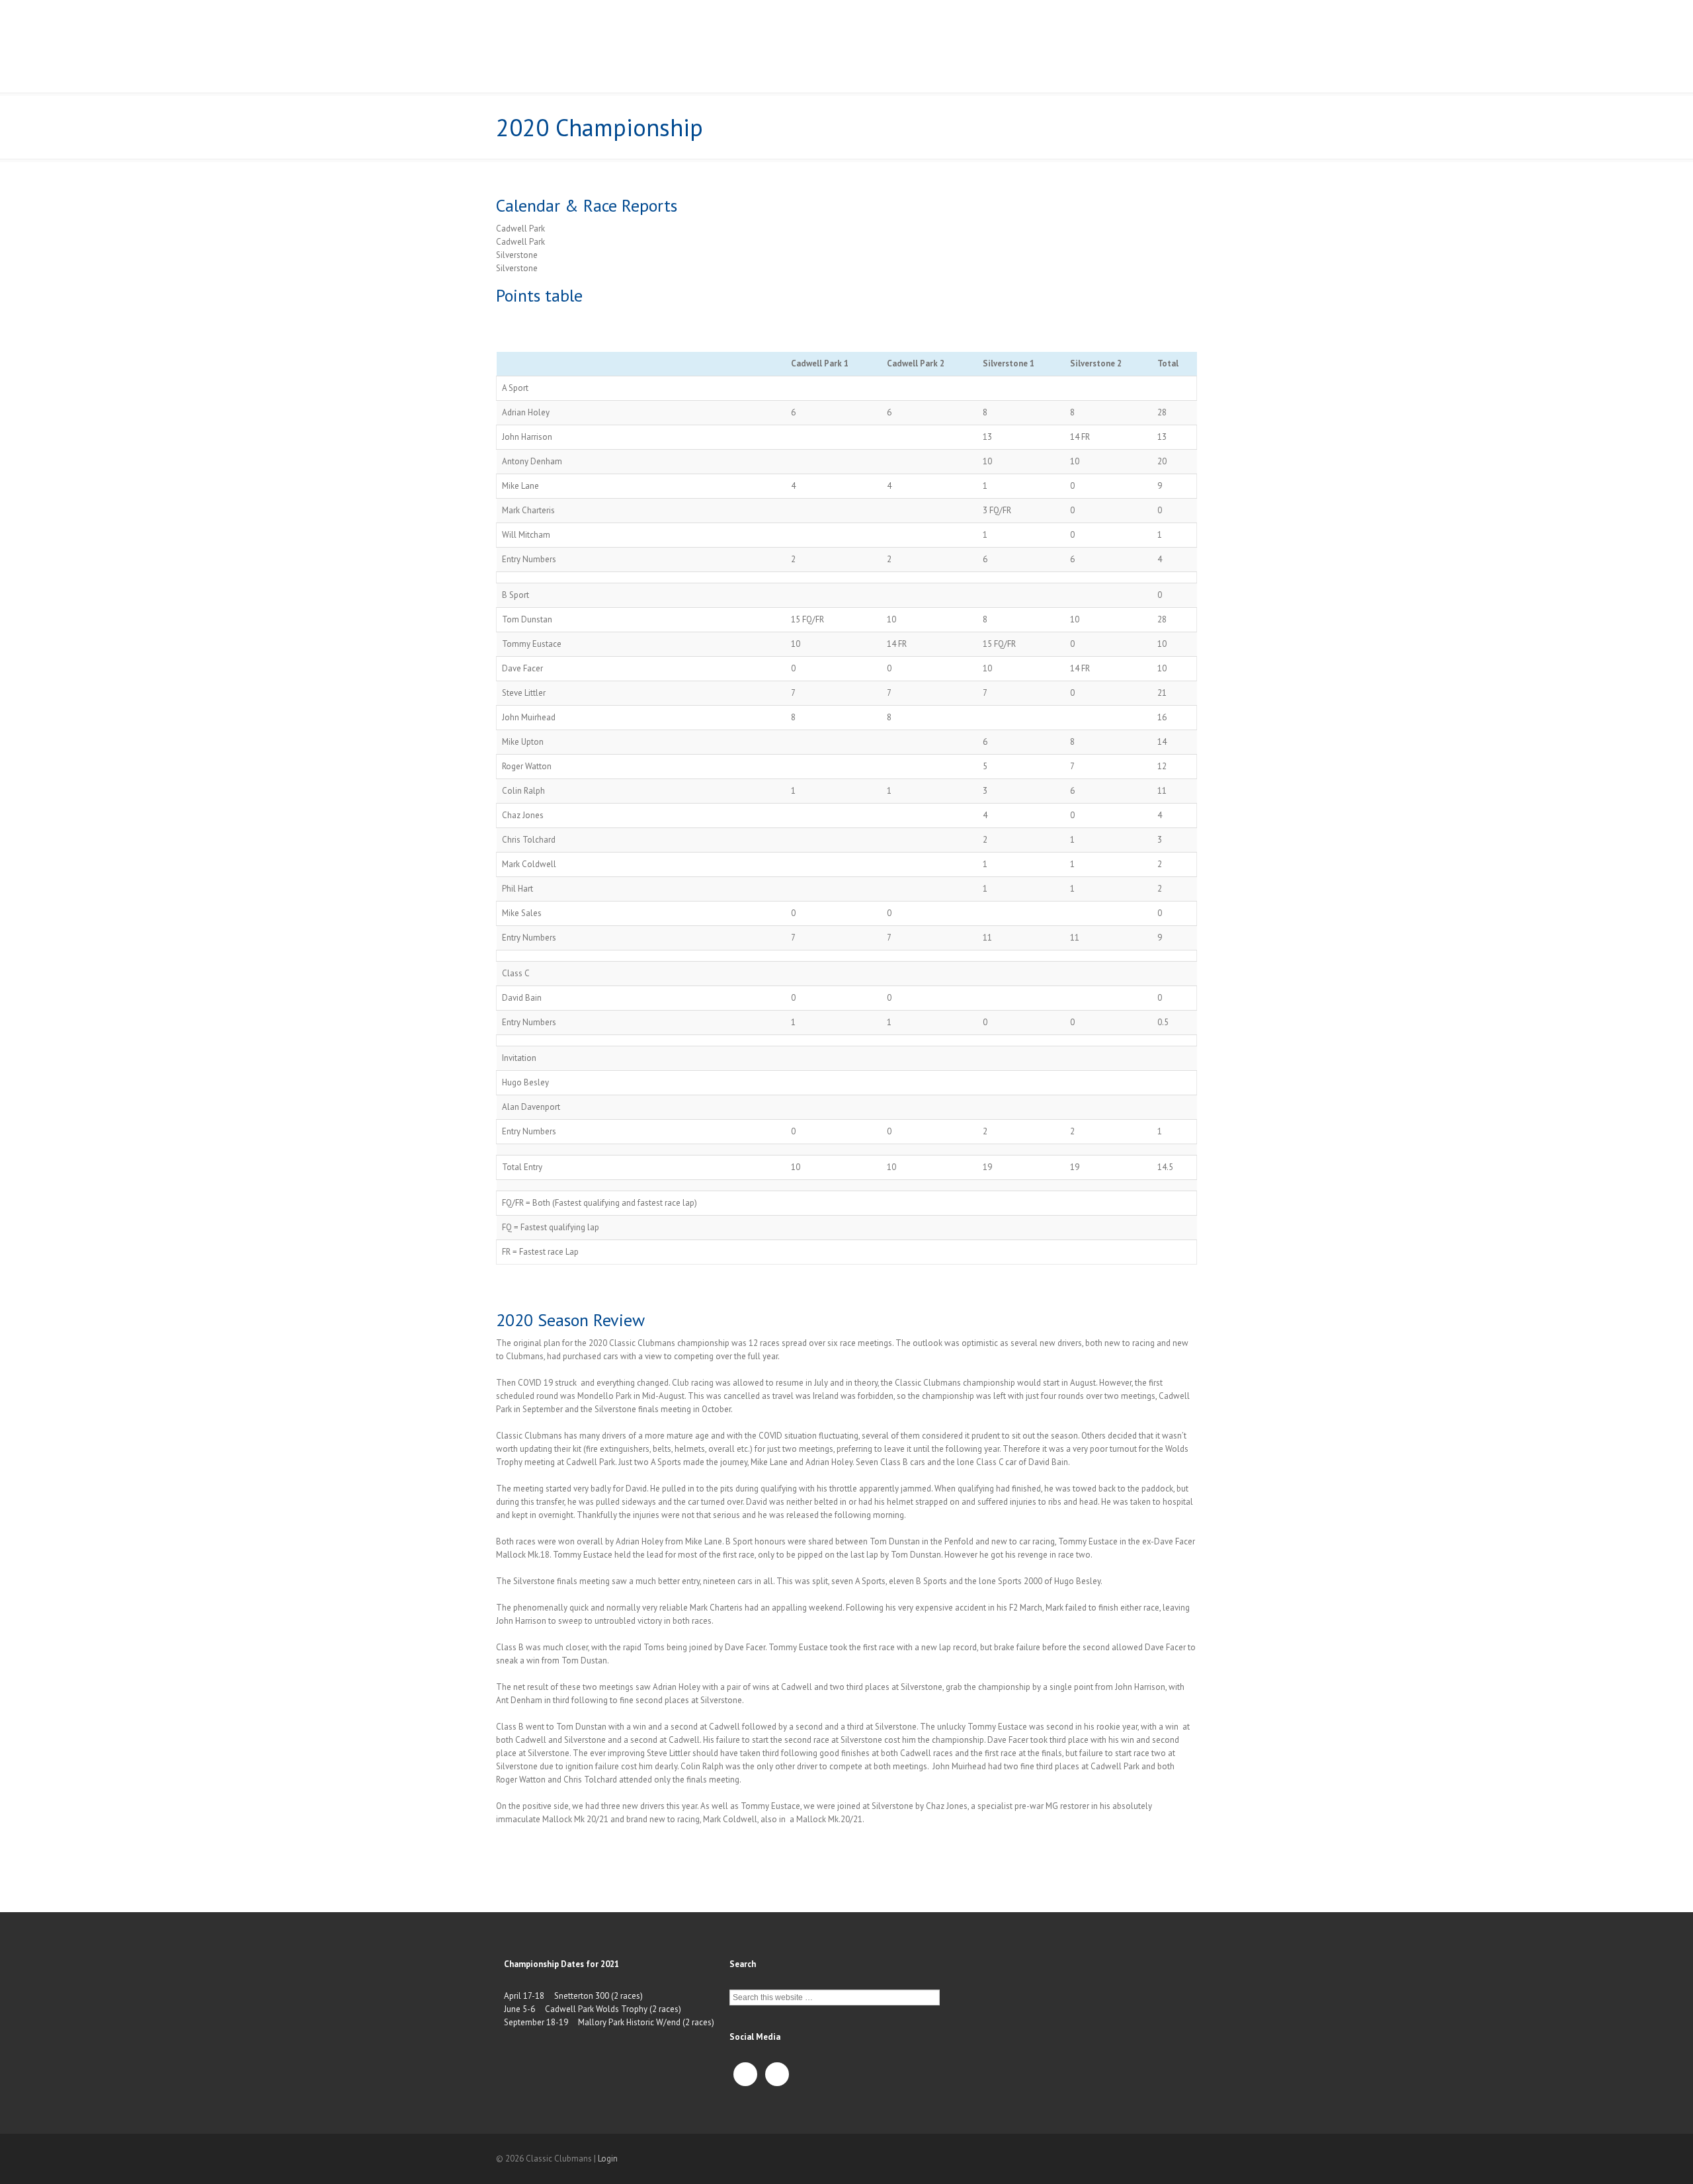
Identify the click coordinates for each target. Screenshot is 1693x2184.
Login (608, 2159)
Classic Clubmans (590, 43)
